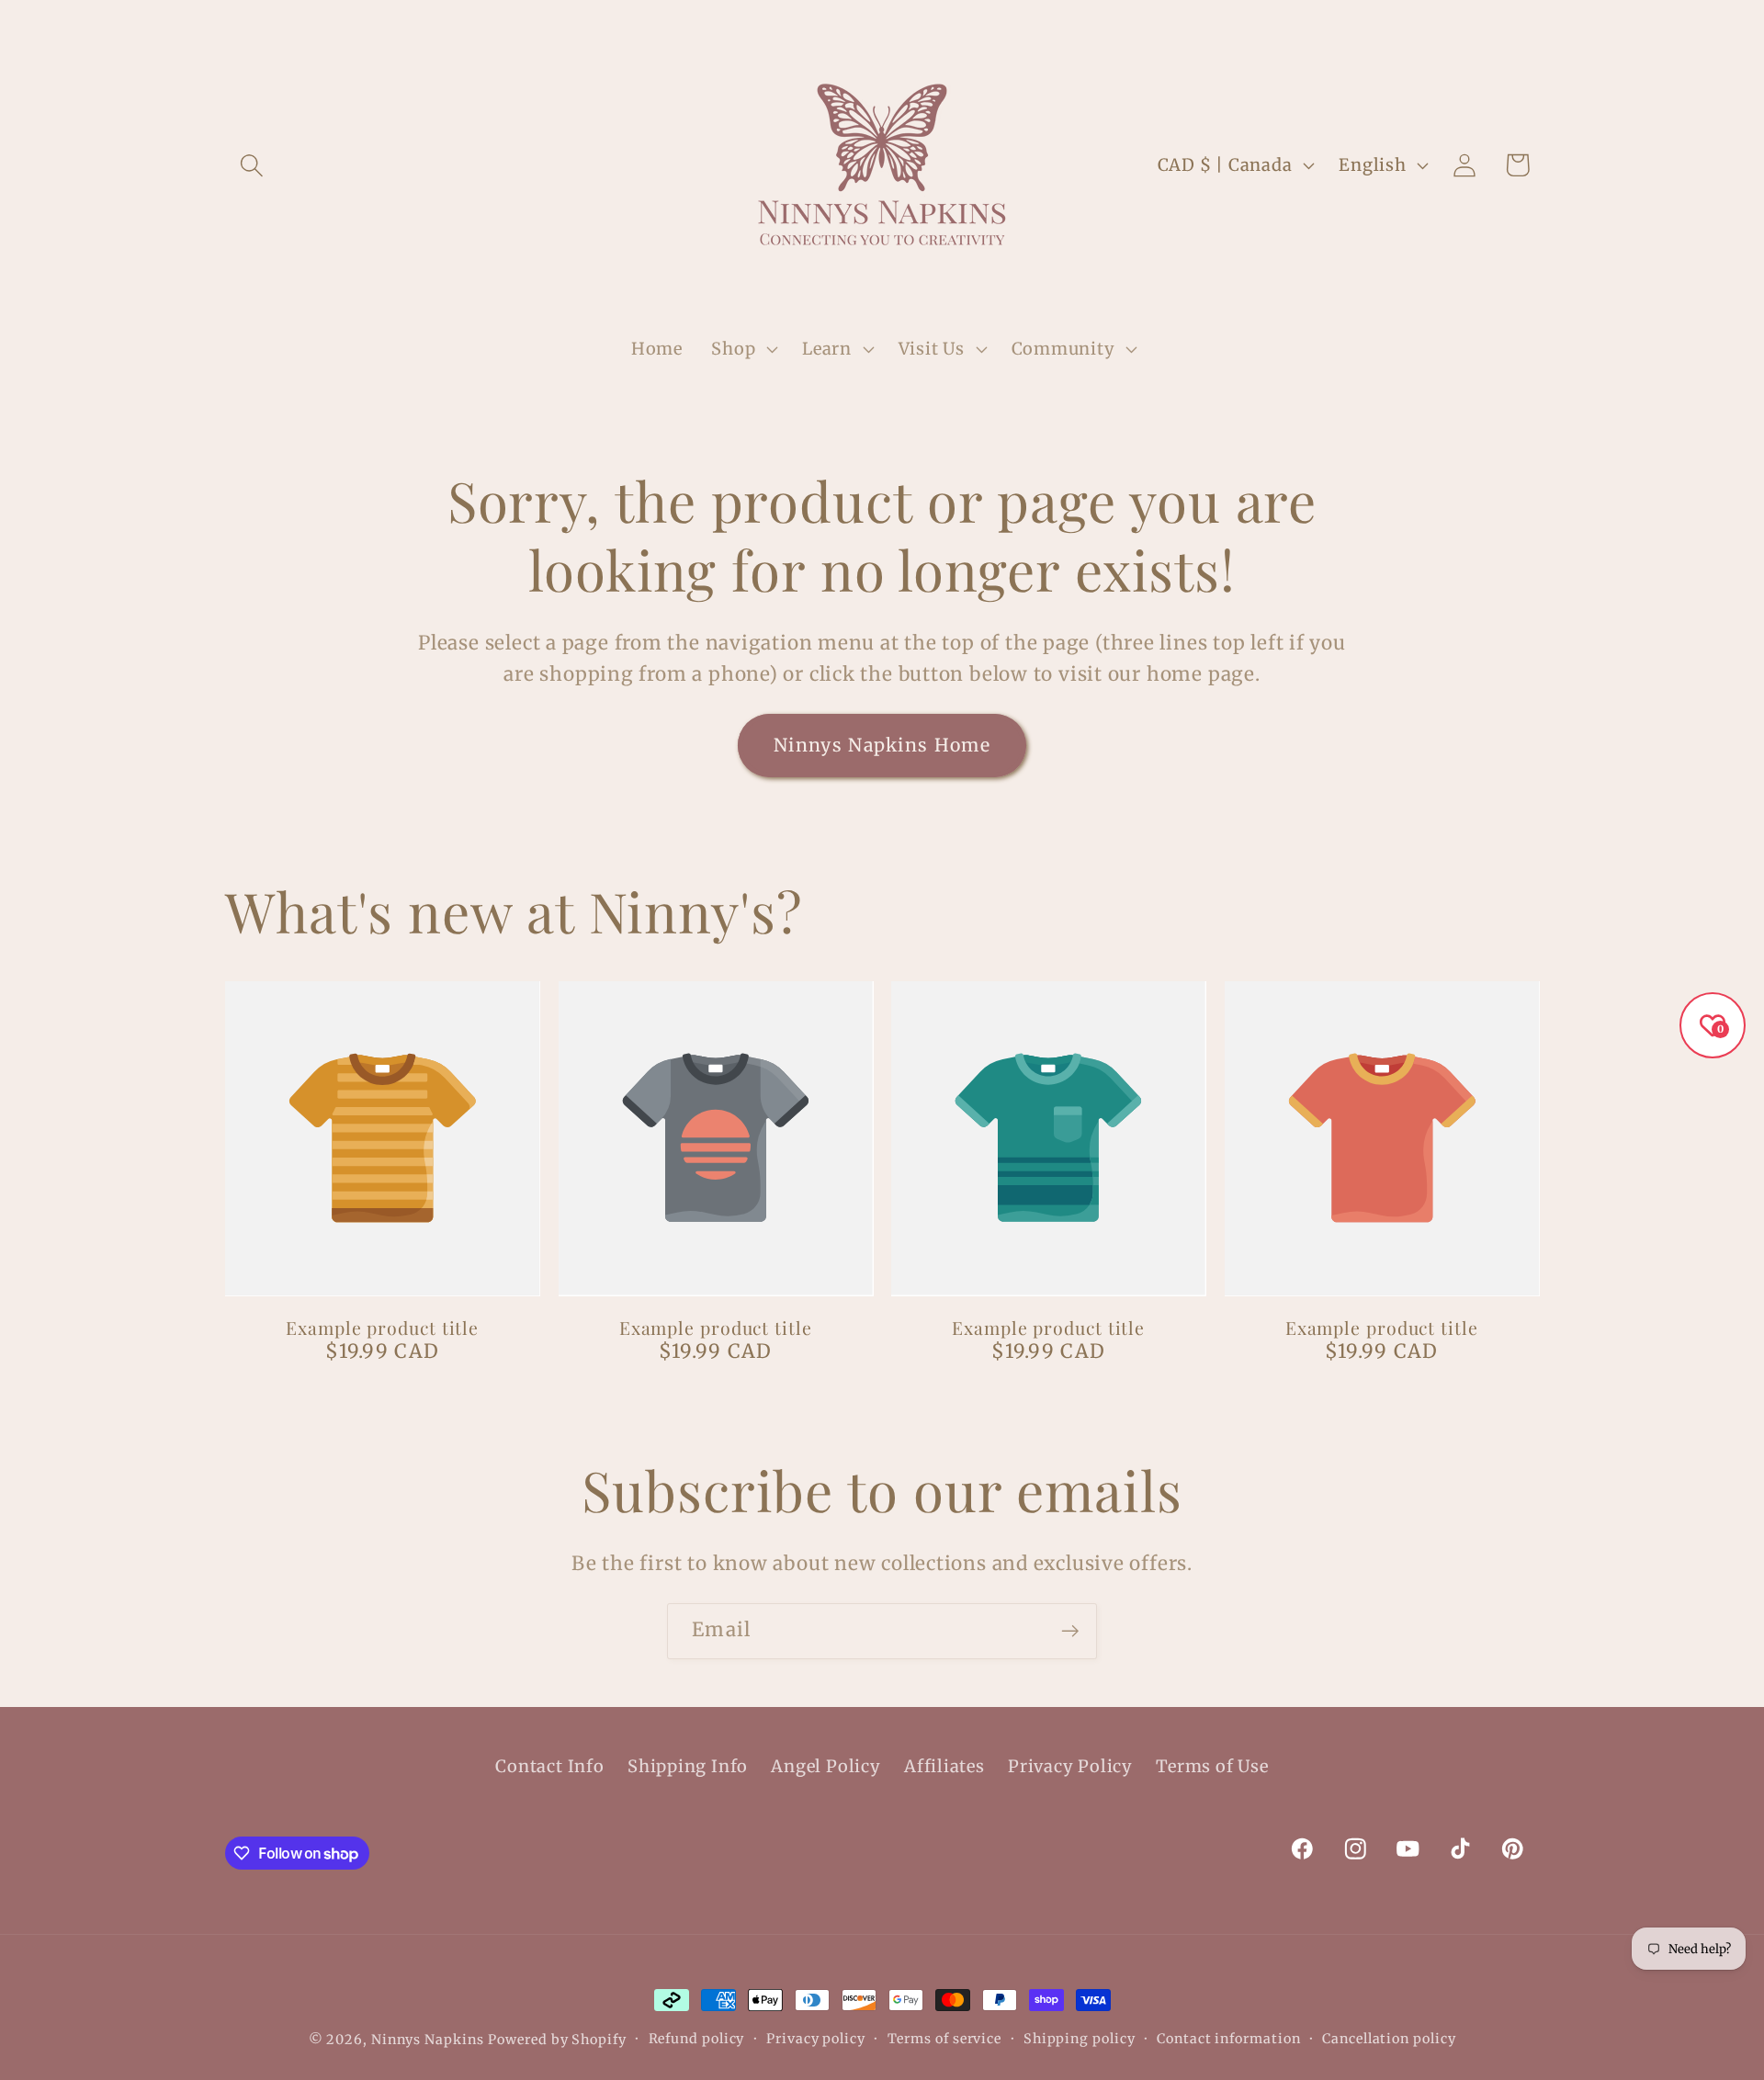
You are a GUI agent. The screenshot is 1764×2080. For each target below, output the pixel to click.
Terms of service (945, 2039)
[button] (251, 165)
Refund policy (697, 2039)
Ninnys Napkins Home (882, 745)
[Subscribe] (1070, 1631)
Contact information (1228, 2039)
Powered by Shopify (557, 2040)
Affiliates (944, 1766)
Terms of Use (1212, 1766)
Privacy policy (816, 2039)
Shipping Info (688, 1766)
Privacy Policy (1070, 1766)
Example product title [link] (382, 1328)
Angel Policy (825, 1766)
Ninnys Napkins (428, 2040)
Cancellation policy (1389, 2039)
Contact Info (549, 1766)
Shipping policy (1080, 2039)
